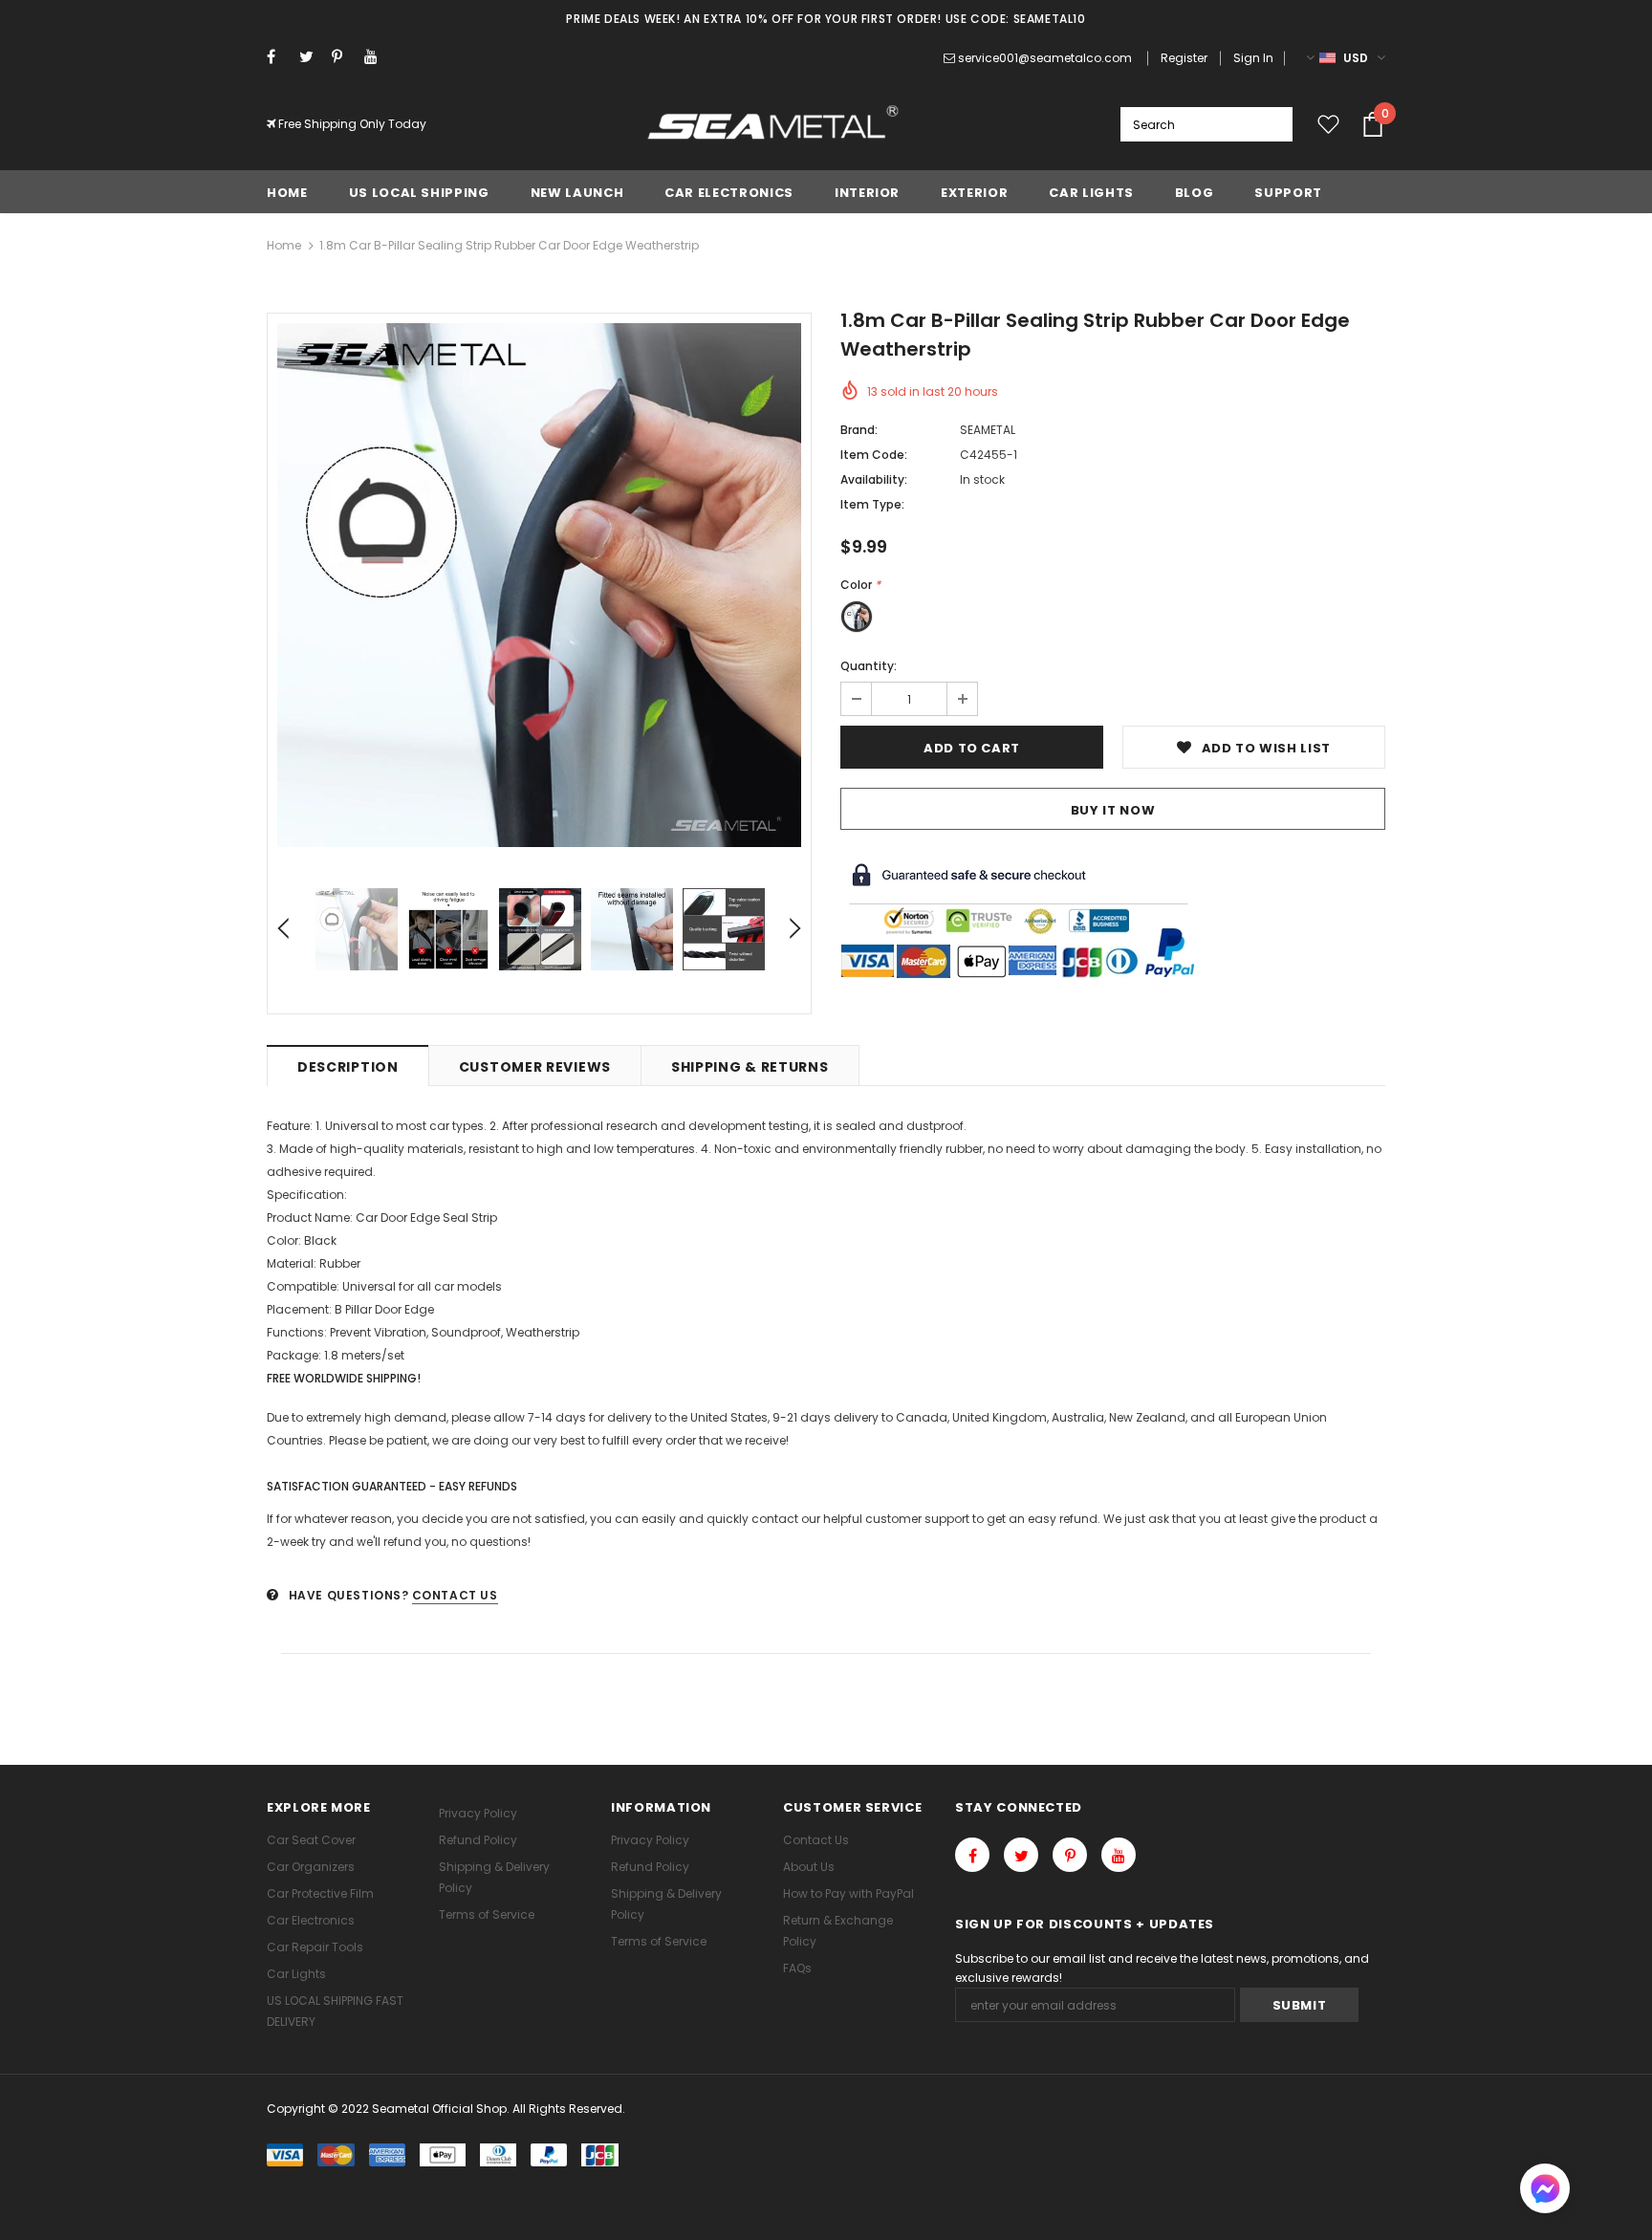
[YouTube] (376, 57)
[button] (1545, 2191)
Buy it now (1113, 810)
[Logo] (774, 124)
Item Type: (872, 504)
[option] (539, 585)
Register (1184, 58)
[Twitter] (311, 57)
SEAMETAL (988, 430)
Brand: (859, 430)
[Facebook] (279, 57)
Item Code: (874, 455)
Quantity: (869, 666)
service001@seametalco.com (1045, 58)
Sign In (1253, 58)
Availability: (874, 479)
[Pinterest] (344, 57)
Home (284, 245)
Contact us (455, 1595)
